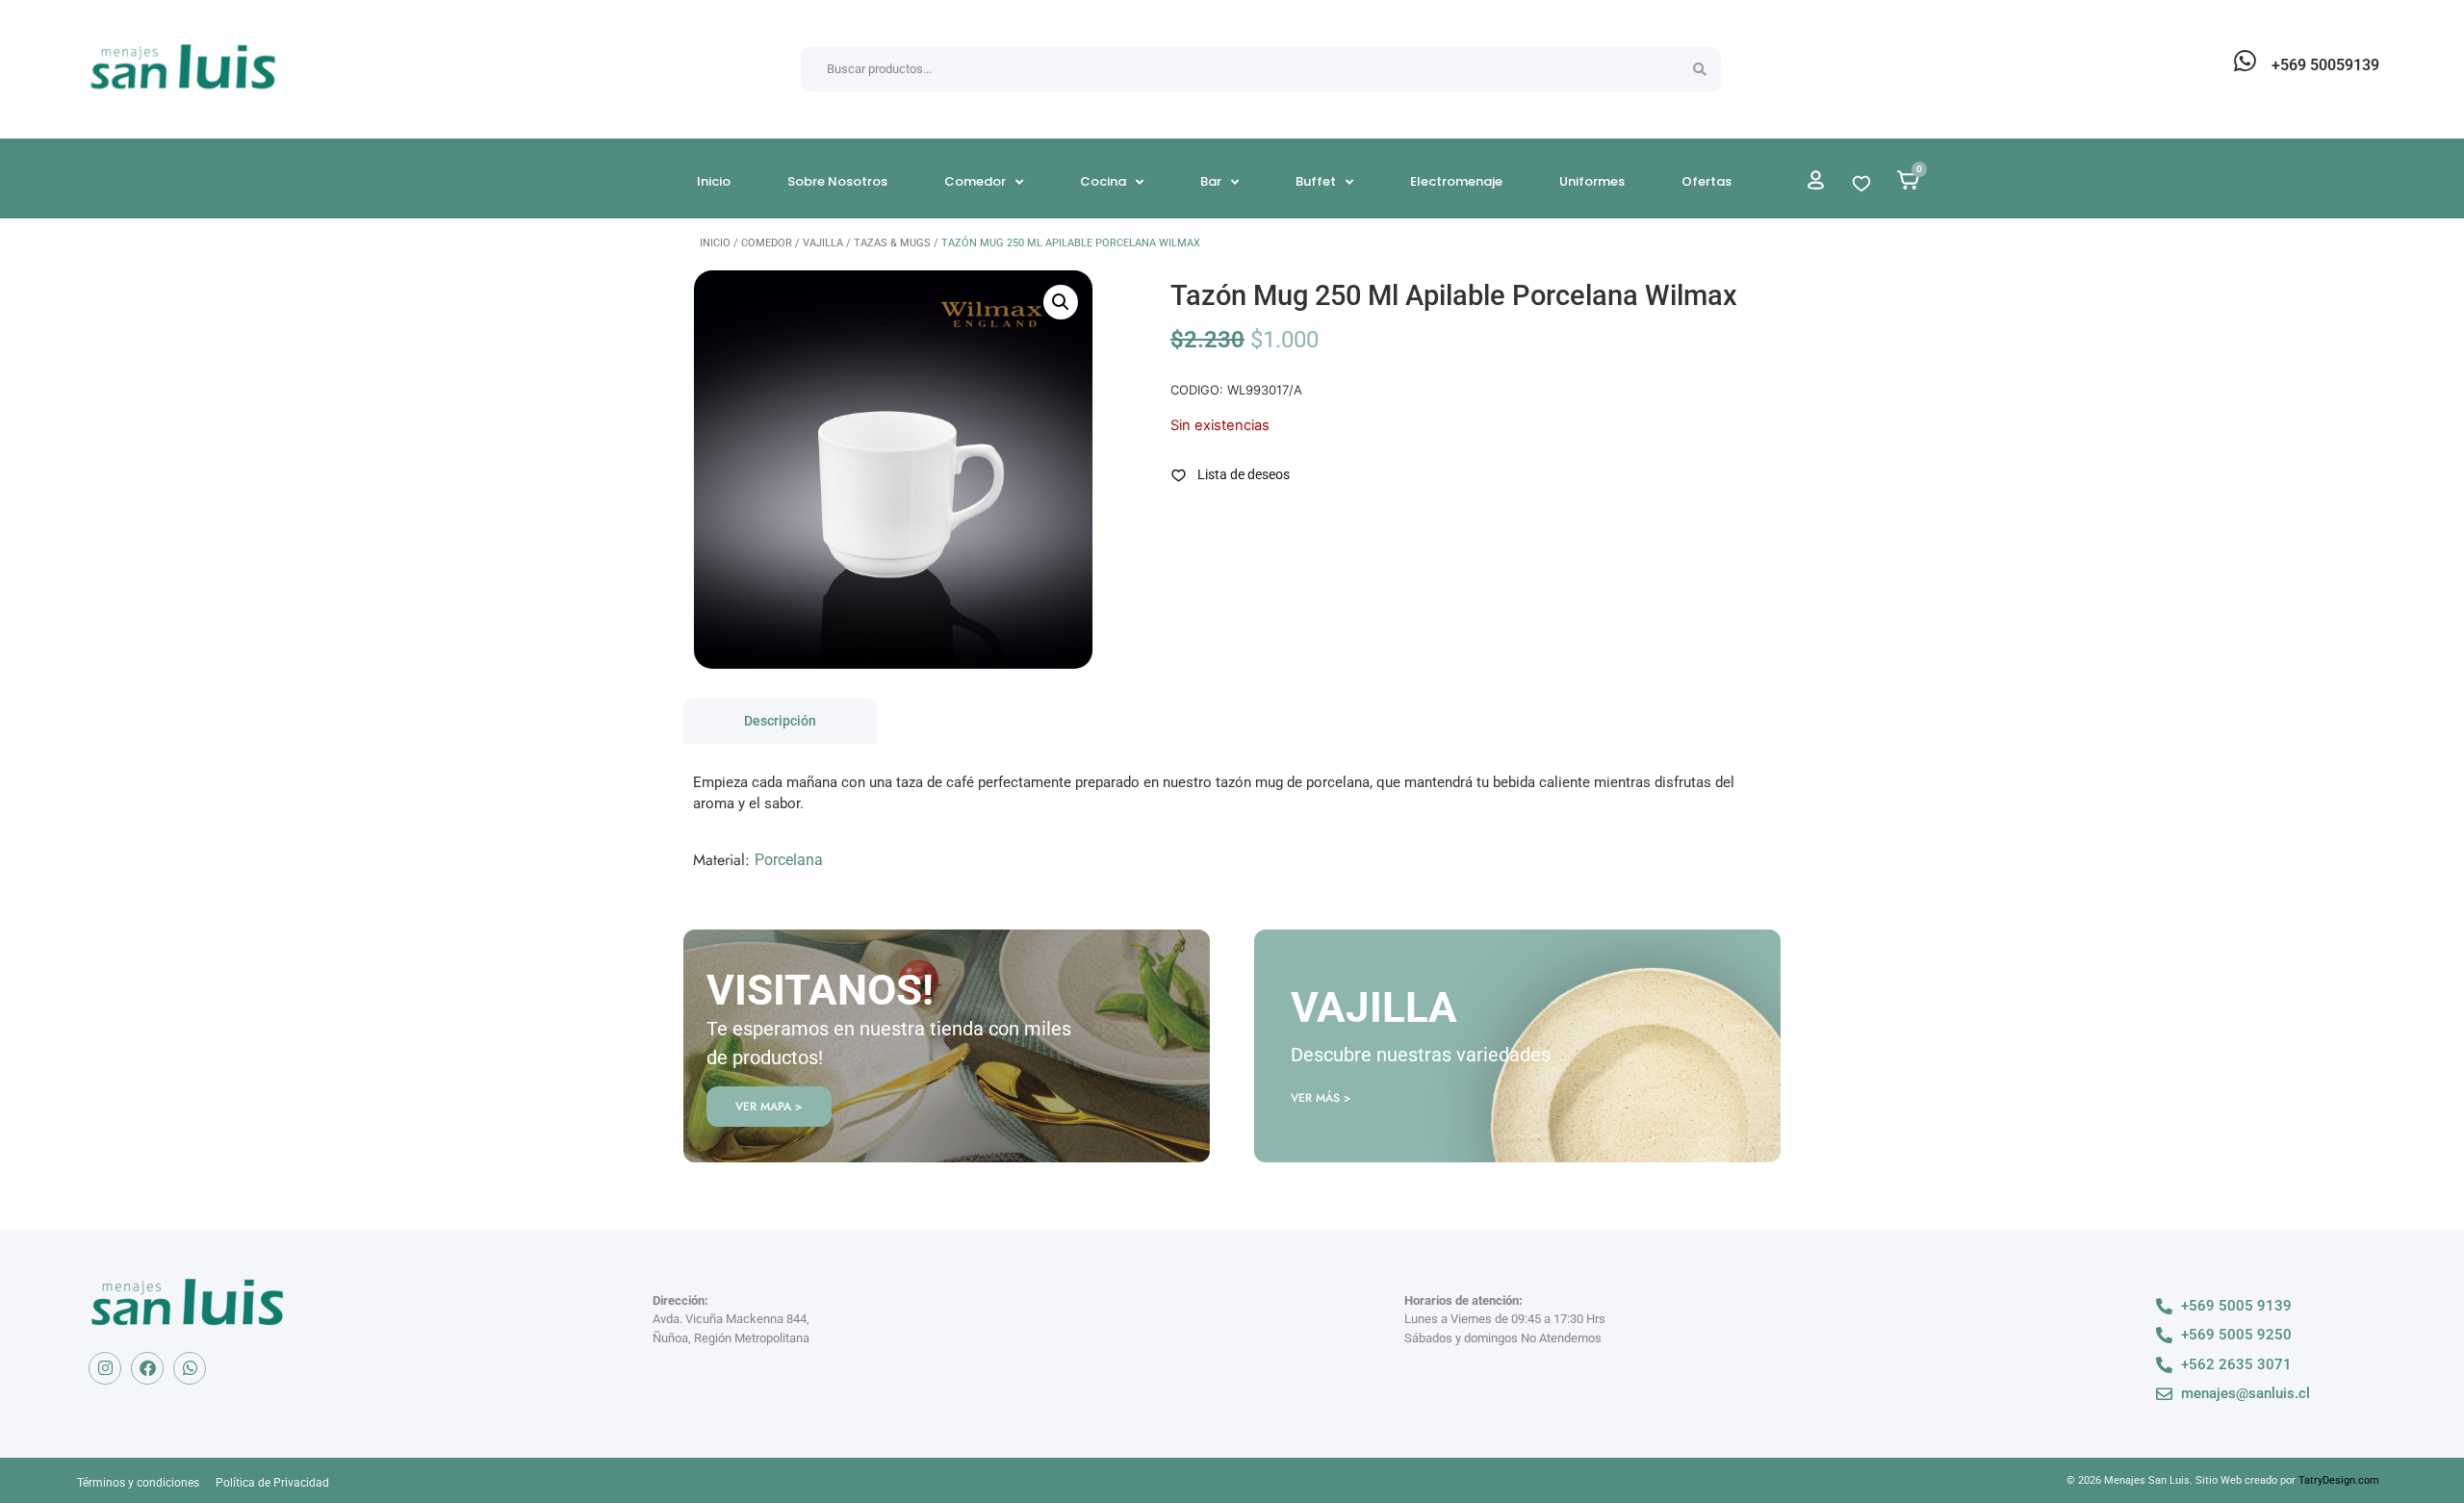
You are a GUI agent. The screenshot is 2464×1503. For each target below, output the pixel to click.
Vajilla (823, 243)
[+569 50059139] (2245, 61)
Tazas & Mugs (892, 243)
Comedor (767, 243)
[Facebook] (147, 1368)
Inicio (715, 243)
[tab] (780, 721)
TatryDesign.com (2339, 1480)
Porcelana (789, 860)
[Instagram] (105, 1368)
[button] (1061, 302)
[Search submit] (1700, 69)
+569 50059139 (2325, 65)
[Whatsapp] (190, 1368)
